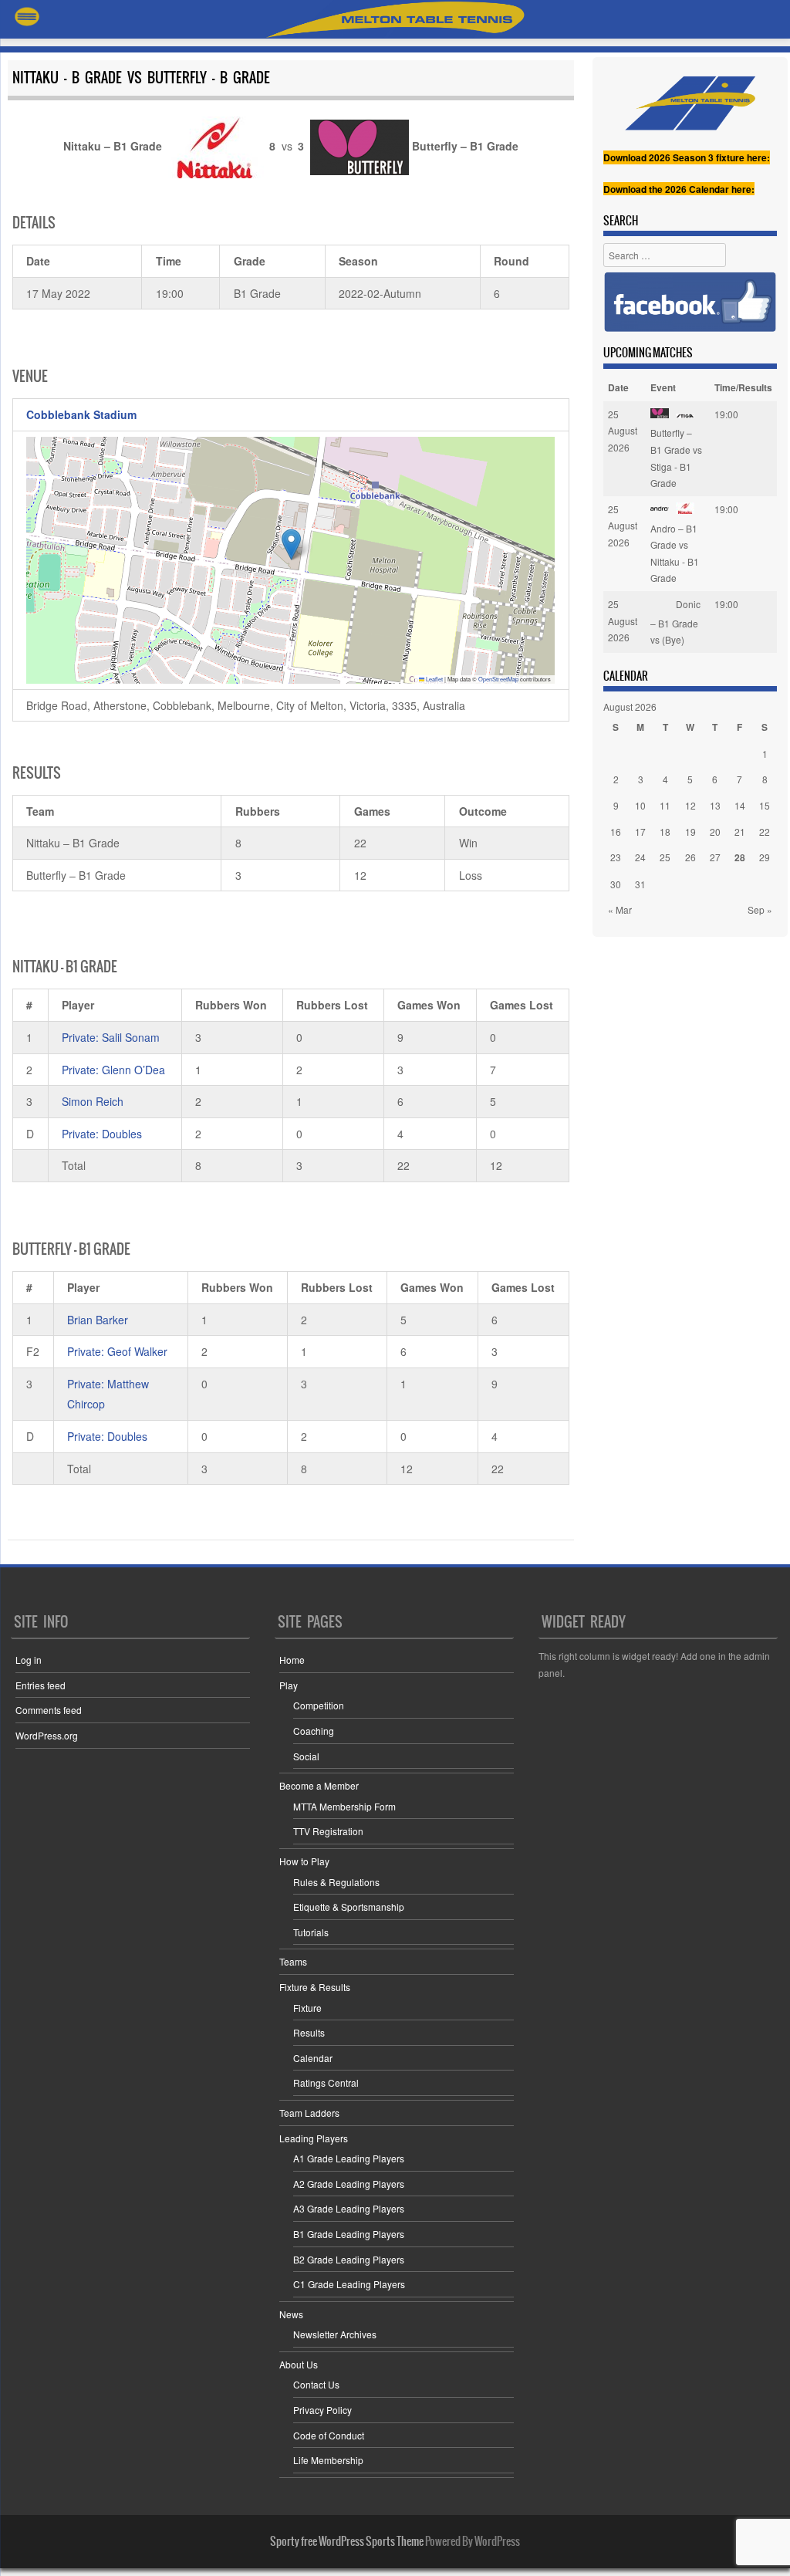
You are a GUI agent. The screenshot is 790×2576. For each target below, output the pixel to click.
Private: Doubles (102, 1134)
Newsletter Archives (335, 2334)
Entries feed (41, 1685)
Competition (319, 1705)
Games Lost (522, 1005)
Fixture (307, 2008)
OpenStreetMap (498, 679)
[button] (291, 544)
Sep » (760, 909)
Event (663, 387)
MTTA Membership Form (344, 1806)
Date (618, 387)
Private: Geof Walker (117, 1351)
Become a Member (319, 1785)
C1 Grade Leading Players (349, 2284)
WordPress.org (47, 1735)
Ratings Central (326, 2082)
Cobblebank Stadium (81, 414)
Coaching (314, 1731)
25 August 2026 (623, 431)
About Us (299, 2364)
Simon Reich (93, 1101)
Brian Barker (98, 1320)
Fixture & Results (315, 1987)
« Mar (620, 909)
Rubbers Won (231, 1005)
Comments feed (49, 1710)
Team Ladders (309, 2113)
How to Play (304, 1861)
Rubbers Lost (332, 1005)
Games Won (429, 1005)
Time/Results (743, 387)
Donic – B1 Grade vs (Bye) (675, 622)
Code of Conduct (329, 2435)
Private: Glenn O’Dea (113, 1070)
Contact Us (316, 2384)
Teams (293, 1961)
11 (665, 805)
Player (78, 1005)
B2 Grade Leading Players (349, 2259)
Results (309, 2032)
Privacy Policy (322, 2410)
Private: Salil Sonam (111, 1037)
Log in (29, 1660)
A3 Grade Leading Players (349, 2208)
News (291, 2314)
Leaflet (434, 679)
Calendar (313, 2058)
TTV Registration (328, 1831)
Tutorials (311, 1932)
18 (665, 832)
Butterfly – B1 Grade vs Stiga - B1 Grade (676, 458)
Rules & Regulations (336, 1882)
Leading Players (314, 2138)
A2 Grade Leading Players (349, 2184)
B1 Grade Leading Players (349, 2234)
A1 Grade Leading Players (349, 2158)
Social (306, 1756)
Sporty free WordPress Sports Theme (347, 2541)
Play (289, 1685)
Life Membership (328, 2460)
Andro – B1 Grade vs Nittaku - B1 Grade (675, 553)
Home (292, 1660)
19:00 (726, 414)
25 (665, 857)
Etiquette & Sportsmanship (349, 1907)
